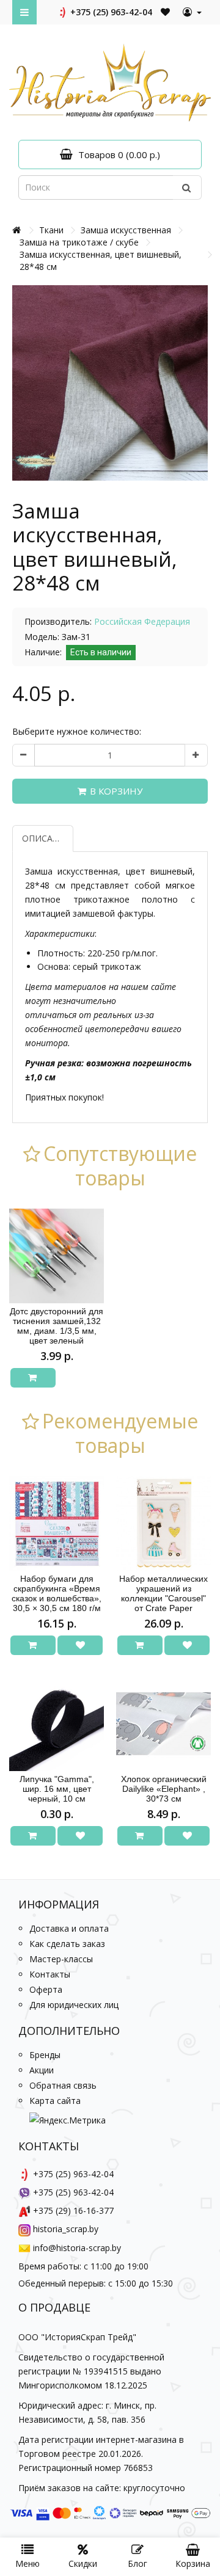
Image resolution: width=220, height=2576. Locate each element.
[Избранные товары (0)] (166, 12)
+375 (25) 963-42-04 (110, 12)
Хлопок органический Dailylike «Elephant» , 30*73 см (164, 1789)
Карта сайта (55, 2101)
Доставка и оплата (69, 1928)
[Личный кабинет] (192, 12)
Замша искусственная (126, 230)
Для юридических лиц (74, 2005)
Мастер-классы (61, 1959)
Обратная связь (63, 2085)
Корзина (193, 2563)
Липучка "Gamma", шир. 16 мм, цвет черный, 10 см (57, 1789)
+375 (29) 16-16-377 (73, 2210)
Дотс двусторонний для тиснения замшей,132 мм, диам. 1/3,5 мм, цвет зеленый (57, 1326)
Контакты (50, 1974)
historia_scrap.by (66, 2229)
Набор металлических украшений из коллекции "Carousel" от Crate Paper (163, 1593)
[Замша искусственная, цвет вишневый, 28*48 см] (110, 383)
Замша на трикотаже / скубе (79, 242)
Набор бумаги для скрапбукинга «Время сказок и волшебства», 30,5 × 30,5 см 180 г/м (57, 1593)
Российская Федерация (142, 621)
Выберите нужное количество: (77, 731)
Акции (42, 2070)
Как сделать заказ (67, 1944)
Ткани (51, 230)
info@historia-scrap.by (77, 2248)
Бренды (45, 2055)
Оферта (46, 1989)
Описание (46, 838)
